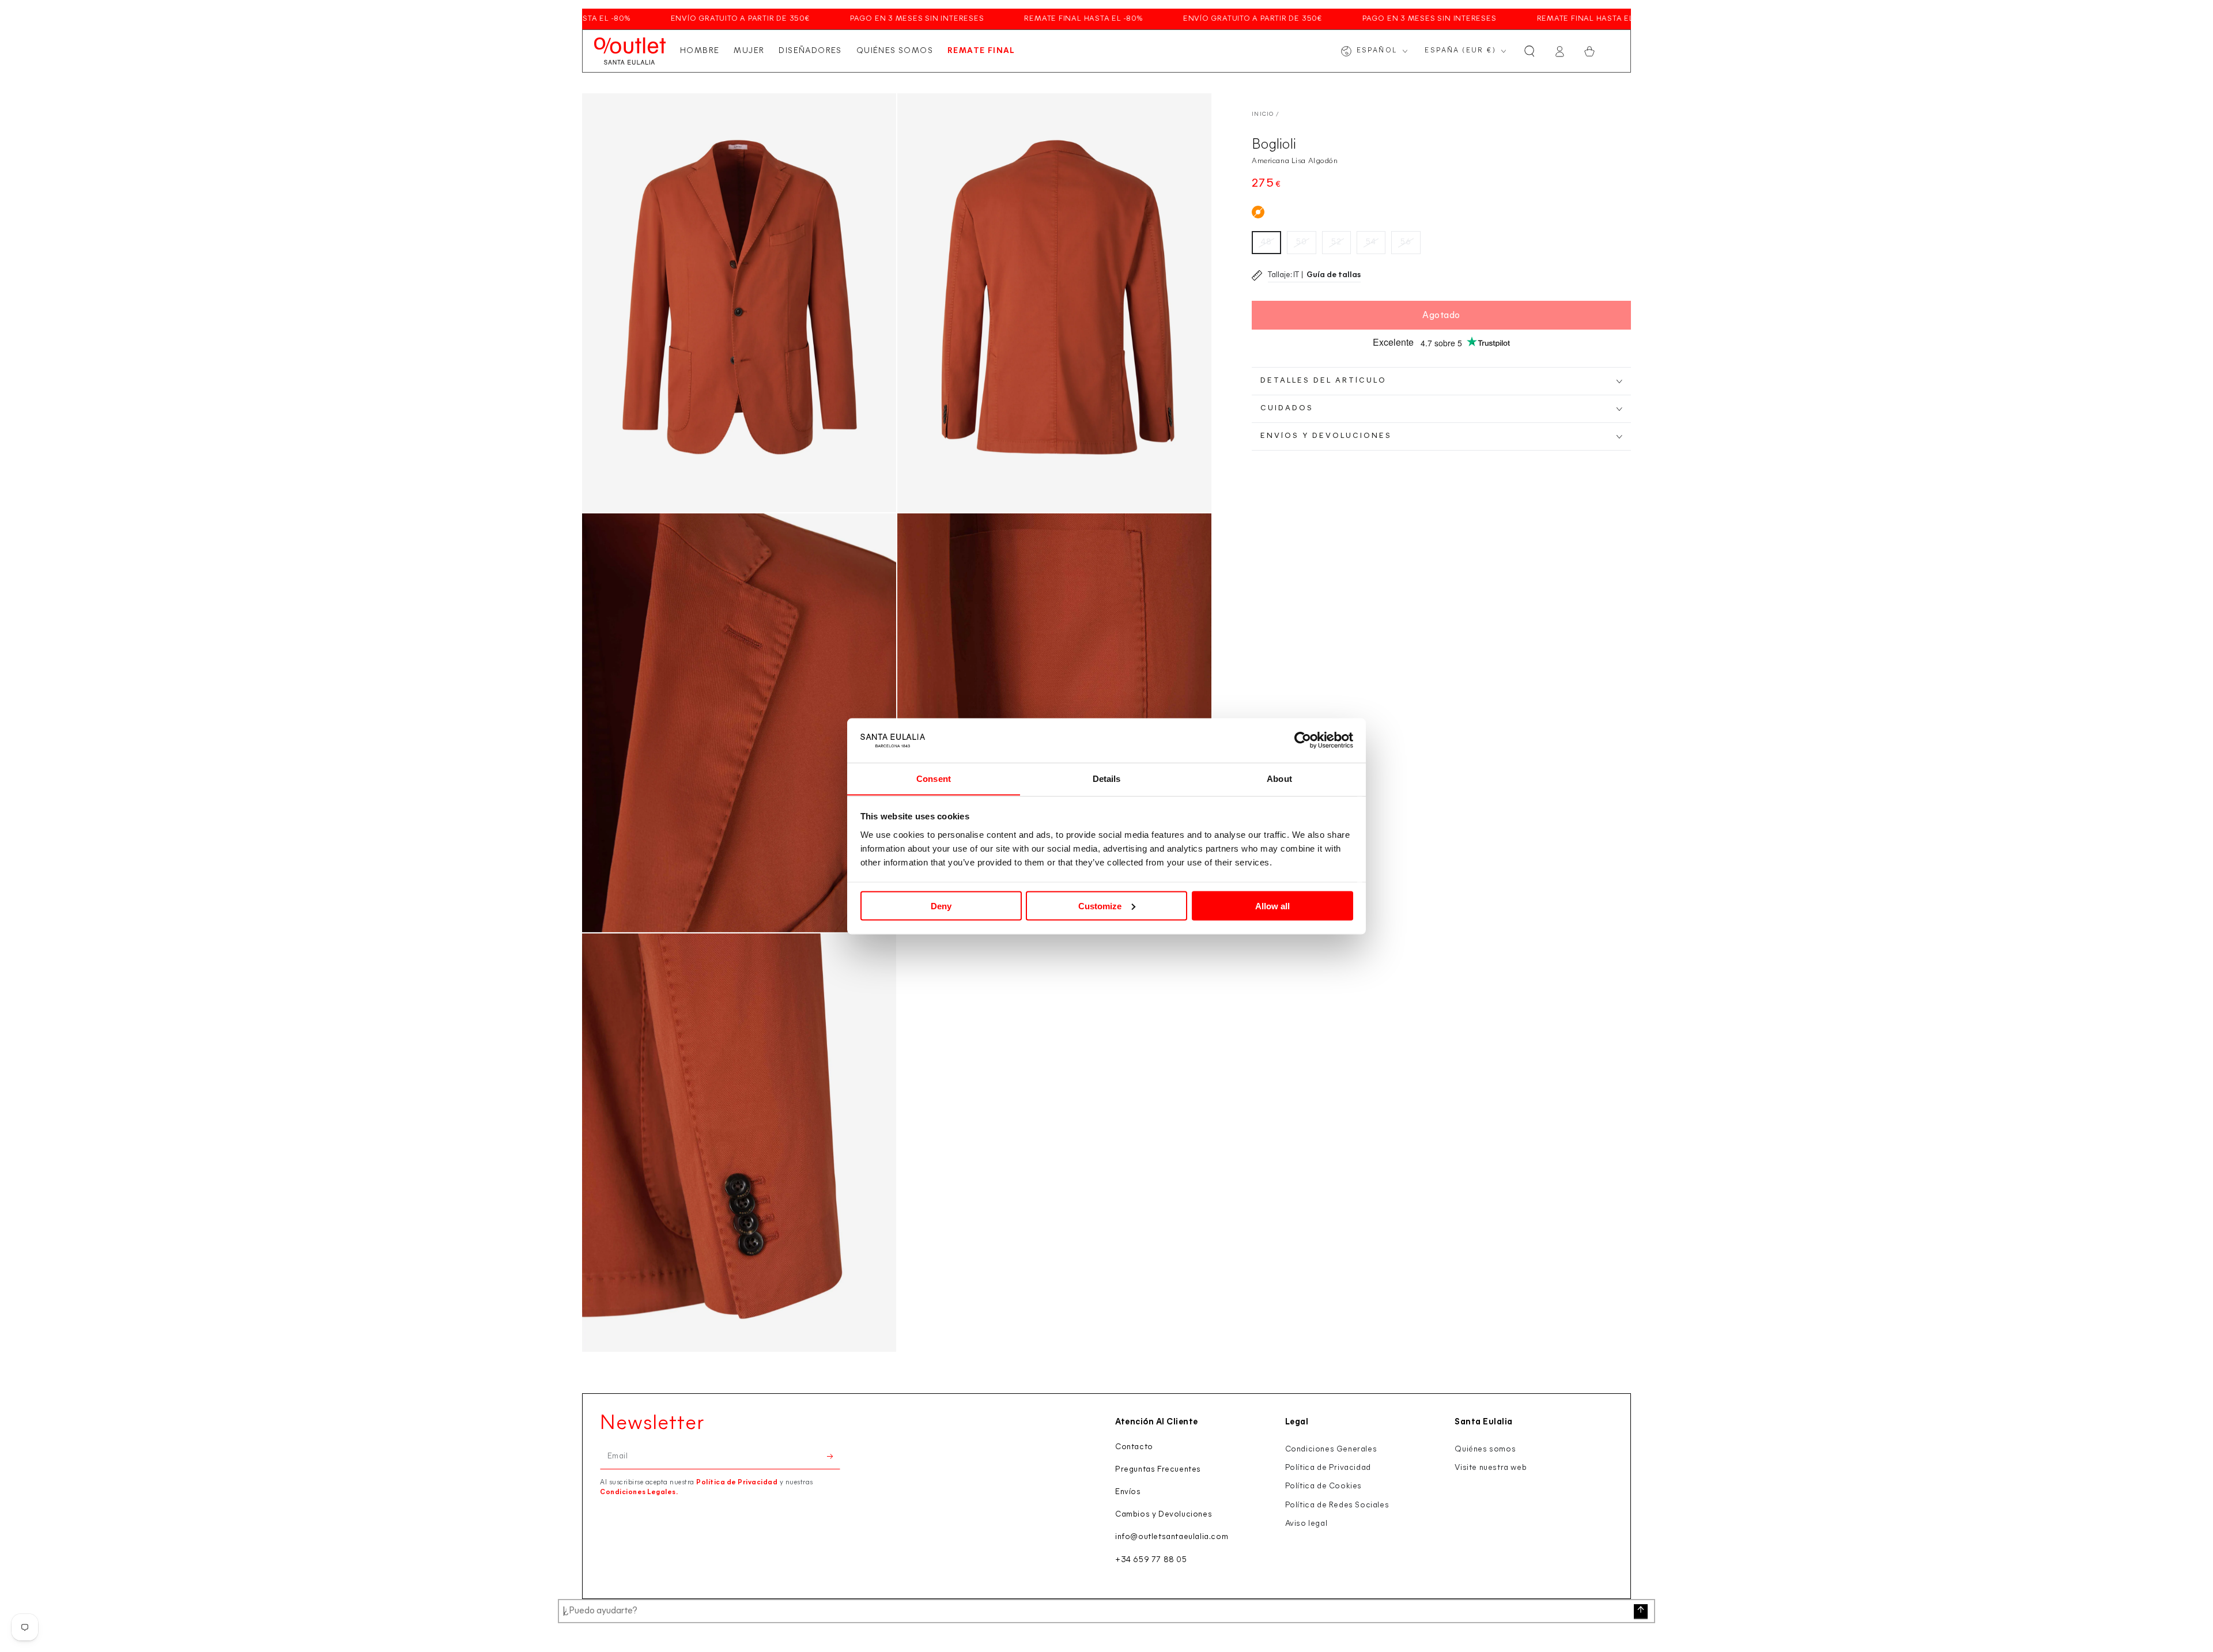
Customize (1100, 906)
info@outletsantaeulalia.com (1172, 1537)
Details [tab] (1107, 778)
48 (1266, 242)
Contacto (1134, 1447)
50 (1302, 242)
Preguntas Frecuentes (1158, 1470)
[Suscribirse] (834, 1456)
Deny (941, 906)
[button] (1530, 51)
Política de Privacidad (737, 1483)
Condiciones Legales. (639, 1492)
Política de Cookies (1323, 1486)
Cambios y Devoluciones (1164, 1515)
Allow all (1272, 906)
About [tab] (1279, 778)
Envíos (1128, 1492)
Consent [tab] (934, 778)
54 (1371, 242)
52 (1336, 242)
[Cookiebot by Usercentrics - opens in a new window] (1303, 740)
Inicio (1263, 114)
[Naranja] (1258, 212)
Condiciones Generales (1331, 1449)
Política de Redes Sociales (1337, 1505)
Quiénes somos (1485, 1449)
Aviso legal (1306, 1524)
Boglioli (1274, 145)
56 (1406, 242)
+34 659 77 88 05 (1151, 1560)
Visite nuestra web (1491, 1468)
